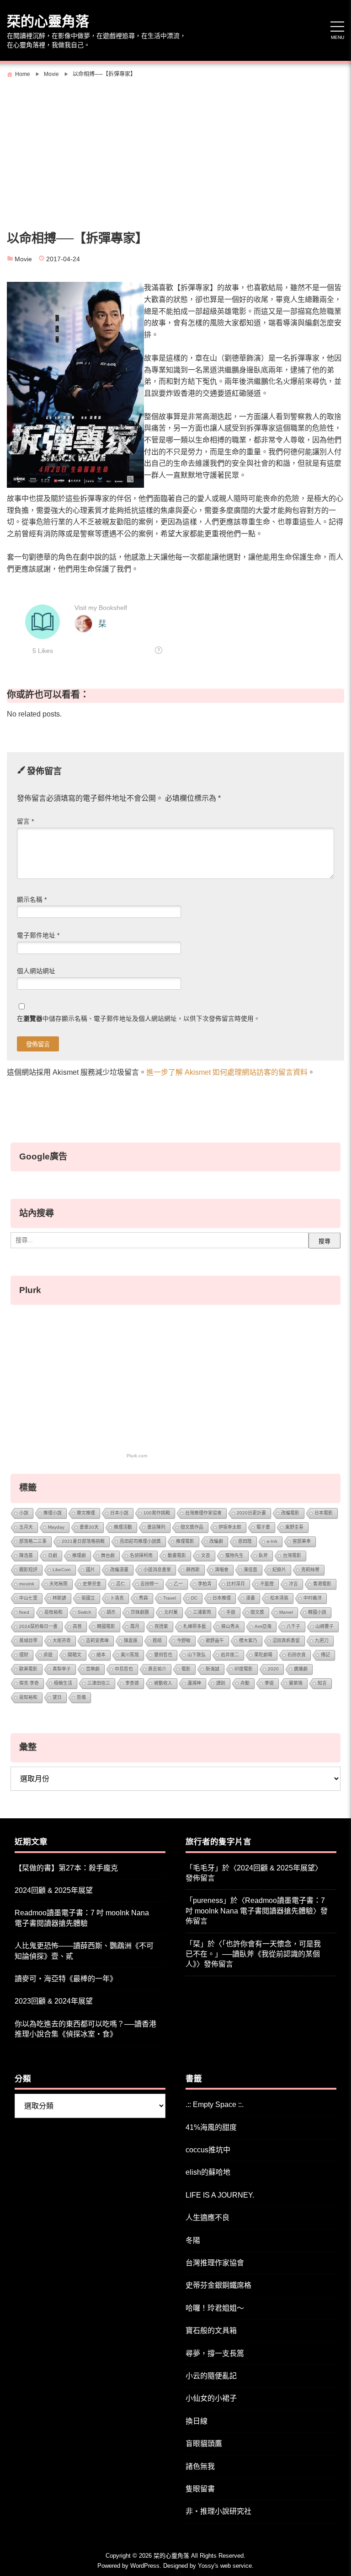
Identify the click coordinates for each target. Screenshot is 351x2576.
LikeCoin (62, 1570)
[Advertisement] (175, 150)
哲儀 (81, 1697)
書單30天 (89, 1527)
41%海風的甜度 (211, 2127)
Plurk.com (137, 1456)
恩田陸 (245, 1541)
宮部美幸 (302, 1541)
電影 (186, 1669)
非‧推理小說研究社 (218, 2511)
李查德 (132, 1683)
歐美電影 (28, 1669)
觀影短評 (28, 1570)
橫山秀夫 (230, 1626)
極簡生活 (63, 1683)
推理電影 (185, 1541)
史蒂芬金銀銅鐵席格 (218, 2285)
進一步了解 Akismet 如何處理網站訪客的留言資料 (227, 1072)
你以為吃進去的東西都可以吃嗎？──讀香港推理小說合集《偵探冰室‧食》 (85, 2029)
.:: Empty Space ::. (215, 2104)
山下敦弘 (197, 1655)
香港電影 (322, 1584)
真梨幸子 (62, 1669)
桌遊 (48, 1655)
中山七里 (28, 1598)
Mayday (56, 1527)
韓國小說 (317, 1612)
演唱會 (222, 1570)
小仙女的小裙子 (211, 2398)
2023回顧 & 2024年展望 (54, 2001)
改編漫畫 (119, 1570)
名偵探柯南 (141, 1555)
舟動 (245, 1683)
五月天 (26, 1527)
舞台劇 (108, 1555)
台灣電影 (292, 1555)
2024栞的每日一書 (38, 1626)
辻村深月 (236, 1584)
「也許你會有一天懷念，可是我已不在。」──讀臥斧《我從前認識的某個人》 (253, 1954)
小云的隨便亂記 (211, 2376)
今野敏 (184, 1641)
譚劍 (221, 1683)
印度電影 (244, 1669)
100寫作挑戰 (157, 1513)
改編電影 (290, 1513)
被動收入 (163, 1683)
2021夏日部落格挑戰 (83, 1541)
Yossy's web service (225, 2566)
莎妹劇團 (140, 1612)
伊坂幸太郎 (230, 1527)
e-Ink (272, 1541)
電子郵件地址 (38, 935)
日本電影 (324, 1513)
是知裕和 (28, 1697)
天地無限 (58, 1584)
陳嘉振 (131, 1641)
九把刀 (322, 1641)
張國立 (88, 1598)
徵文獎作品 (192, 1527)
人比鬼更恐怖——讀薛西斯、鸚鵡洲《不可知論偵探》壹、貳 (84, 1951)
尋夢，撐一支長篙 (215, 2353)
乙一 (178, 1584)
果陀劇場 (263, 1655)
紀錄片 (279, 1570)
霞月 (135, 1626)
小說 (24, 1513)
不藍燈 (267, 1584)
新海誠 (213, 1669)
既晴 (157, 1641)
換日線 (197, 2421)
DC (194, 1598)
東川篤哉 (130, 1655)
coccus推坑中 (208, 2150)
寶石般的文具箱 (211, 2331)
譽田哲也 (163, 1655)
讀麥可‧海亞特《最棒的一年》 (66, 1979)
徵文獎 (257, 1612)
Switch (85, 1612)
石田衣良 (297, 1655)
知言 (322, 1683)
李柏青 (205, 1584)
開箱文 (74, 1655)
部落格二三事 (33, 1541)
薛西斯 (193, 1570)
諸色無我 (200, 2466)
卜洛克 (117, 1598)
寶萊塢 (296, 1683)
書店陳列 (156, 1527)
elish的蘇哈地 (208, 2172)
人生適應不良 (207, 2218)
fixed (24, 1612)
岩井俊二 (230, 1655)
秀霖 (144, 1598)
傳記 (325, 1655)
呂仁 (121, 1584)
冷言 (293, 1584)
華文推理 (86, 1513)
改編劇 (216, 1541)
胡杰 (111, 1612)
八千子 (293, 1626)
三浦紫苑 (202, 1612)
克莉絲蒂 (310, 1570)
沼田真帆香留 (286, 1641)
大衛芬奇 (62, 1641)
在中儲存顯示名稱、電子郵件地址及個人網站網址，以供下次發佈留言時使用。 (138, 1019)
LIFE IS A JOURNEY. (220, 2195)
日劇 (53, 1555)
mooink (27, 1584)
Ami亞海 (263, 1626)
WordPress (145, 2566)
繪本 (101, 1655)
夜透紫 (161, 1626)
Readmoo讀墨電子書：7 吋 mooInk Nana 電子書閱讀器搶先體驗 (82, 1918)
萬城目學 (28, 1641)
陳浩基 (26, 1555)
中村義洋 (313, 1598)
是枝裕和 (53, 1612)
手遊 (231, 1612)
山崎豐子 (324, 1626)
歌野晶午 (215, 1641)
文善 (206, 1555)
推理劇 (79, 1555)
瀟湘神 (194, 1683)
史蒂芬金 (92, 1584)
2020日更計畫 (251, 1513)
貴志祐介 (157, 1669)
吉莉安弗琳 (97, 1641)
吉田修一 (149, 1584)
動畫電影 (177, 1555)
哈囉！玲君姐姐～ (215, 2308)
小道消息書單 (157, 1570)
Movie (23, 259)
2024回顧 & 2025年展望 (54, 1890)
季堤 (269, 1683)
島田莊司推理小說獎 (140, 1541)
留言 (25, 822)
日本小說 (119, 1513)
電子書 (263, 1527)
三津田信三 (99, 1683)
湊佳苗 (250, 1570)
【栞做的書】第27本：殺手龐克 (66, 1868)
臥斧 (263, 1555)
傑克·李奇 (29, 1683)
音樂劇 (93, 1669)
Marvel (286, 1612)
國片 (90, 1570)
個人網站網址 (36, 971)
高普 (77, 1626)
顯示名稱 (32, 900)
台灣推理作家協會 (203, 1513)
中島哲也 (124, 1669)
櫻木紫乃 (248, 1641)
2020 (273, 1669)
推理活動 (123, 1527)
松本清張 (279, 1598)
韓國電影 (106, 1626)
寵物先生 (234, 1555)
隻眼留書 (200, 2489)
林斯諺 (59, 1598)
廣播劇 (301, 1669)
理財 (24, 1655)
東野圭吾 (294, 1527)
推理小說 (53, 1513)
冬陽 (193, 2240)
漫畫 (250, 1598)
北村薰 (171, 1612)
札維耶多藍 (195, 1626)
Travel (170, 1598)
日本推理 (222, 1598)
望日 (57, 1697)
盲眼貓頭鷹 (204, 2444)
